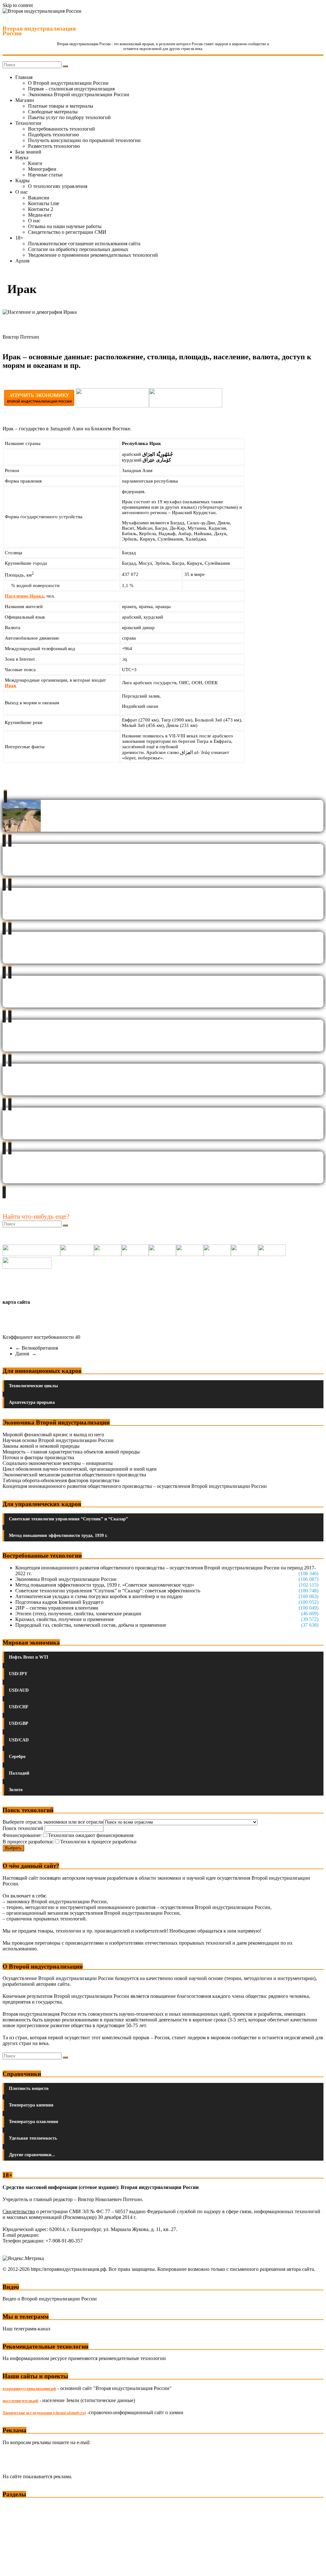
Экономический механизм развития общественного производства (74, 1475)
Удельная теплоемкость (33, 2138)
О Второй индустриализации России (68, 83)
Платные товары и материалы (61, 106)
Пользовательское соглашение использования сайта (84, 244)
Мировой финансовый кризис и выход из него (53, 1435)
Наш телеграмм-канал (26, 2329)
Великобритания (37, 1348)
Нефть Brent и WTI (28, 1657)
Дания (26, 1354)
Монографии (42, 169)
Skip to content (18, 5)
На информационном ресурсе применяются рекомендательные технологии (84, 2358)
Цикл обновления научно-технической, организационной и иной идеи (80, 1469)
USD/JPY (18, 1674)
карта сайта (16, 1302)
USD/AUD (19, 1690)
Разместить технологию (54, 146)
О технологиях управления (58, 186)
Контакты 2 (41, 209)
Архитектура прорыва (32, 1402)
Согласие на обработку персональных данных (78, 249)
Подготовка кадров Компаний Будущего (59, 1602)
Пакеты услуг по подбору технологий (69, 117)
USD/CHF (19, 1707)
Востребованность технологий (61, 129)
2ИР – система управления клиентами (57, 1608)
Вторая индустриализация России (39, 31)
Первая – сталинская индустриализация (71, 89)
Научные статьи (45, 175)
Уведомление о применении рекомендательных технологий (93, 255)
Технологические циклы (33, 1386)
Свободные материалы (53, 112)
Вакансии (39, 198)
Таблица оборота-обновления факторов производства (61, 1480)
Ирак (11, 685)
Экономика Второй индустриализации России (79, 94)
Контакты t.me (44, 203)
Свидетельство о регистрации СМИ (67, 232)
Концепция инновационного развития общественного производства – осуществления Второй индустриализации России (135, 1486)
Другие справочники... (32, 2155)
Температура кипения (31, 2105)
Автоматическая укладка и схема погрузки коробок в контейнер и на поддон (99, 1596)
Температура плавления (34, 2122)
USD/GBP (19, 1723)
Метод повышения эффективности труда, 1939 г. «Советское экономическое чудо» (105, 1585)
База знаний (28, 152)
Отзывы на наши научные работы (65, 226)
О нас (21, 192)
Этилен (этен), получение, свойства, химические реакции (78, 1614)
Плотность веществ (29, 2088)
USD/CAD (19, 1740)
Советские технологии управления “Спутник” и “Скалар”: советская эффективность (108, 1591)
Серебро (17, 1757)
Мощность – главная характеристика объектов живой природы (71, 1452)
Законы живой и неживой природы (41, 1446)
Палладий (19, 1773)
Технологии (28, 123)
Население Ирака (24, 596)
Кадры (22, 180)
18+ (19, 238)
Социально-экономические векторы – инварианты (58, 1463)
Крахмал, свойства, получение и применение (65, 1619)
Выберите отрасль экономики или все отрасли (53, 1822)
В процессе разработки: (28, 1842)
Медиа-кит (40, 215)
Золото (16, 1790)
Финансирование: (22, 1835)
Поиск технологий (24, 1828)
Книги (35, 163)
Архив (22, 261)
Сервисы (13, 2567)
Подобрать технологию (53, 135)
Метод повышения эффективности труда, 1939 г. (58, 1536)
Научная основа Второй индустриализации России (58, 1440)
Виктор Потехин (21, 337)
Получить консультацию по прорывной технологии (84, 140)
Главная (24, 77)
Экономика (16, 2506)
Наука (22, 158)
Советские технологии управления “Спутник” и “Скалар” (68, 1519)
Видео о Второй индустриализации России (50, 2299)
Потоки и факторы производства (38, 1457)
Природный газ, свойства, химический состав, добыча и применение (91, 1625)
